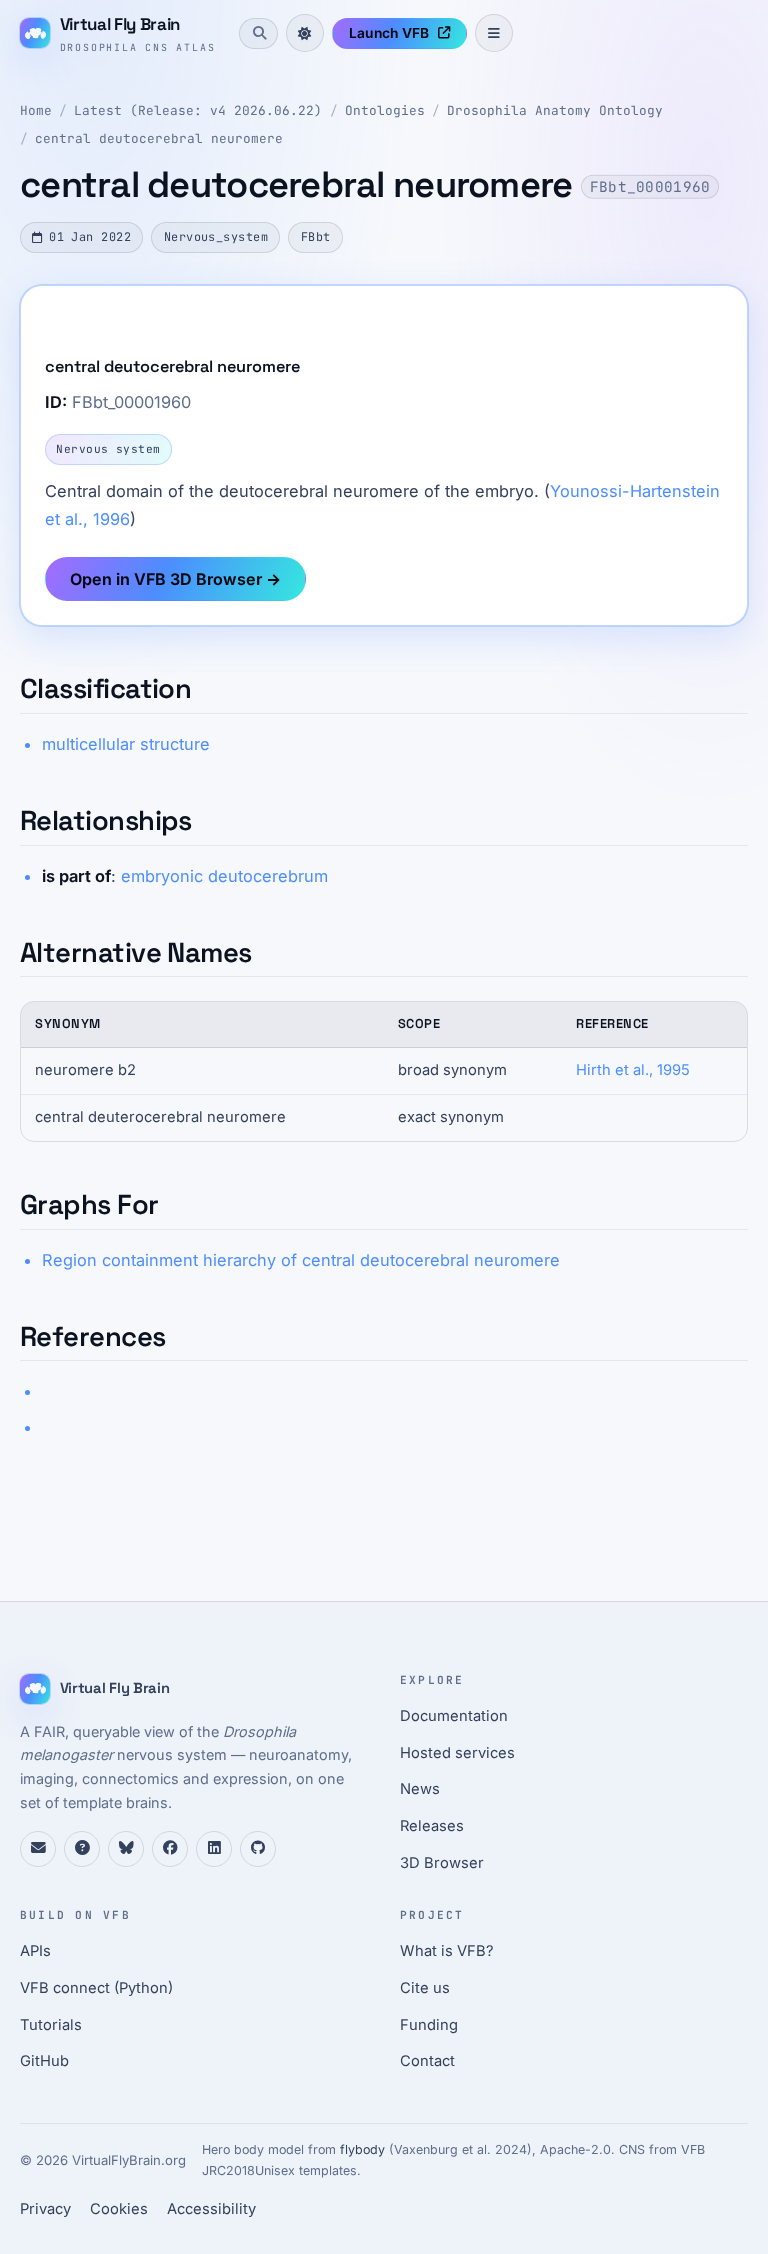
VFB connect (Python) (96, 1988)
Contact (427, 2061)
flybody (362, 2149)
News (420, 1789)
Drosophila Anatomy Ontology (555, 110)
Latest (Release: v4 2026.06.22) (198, 110)
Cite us (425, 1988)
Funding (429, 2025)
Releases (432, 1826)
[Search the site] (258, 33)
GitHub (44, 2061)
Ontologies (385, 110)
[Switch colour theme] (305, 33)
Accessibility (211, 2209)
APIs (35, 1951)
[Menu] (494, 33)
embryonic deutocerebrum (224, 876)
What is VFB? (447, 1951)
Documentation (454, 1716)
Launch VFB (389, 33)
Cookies (119, 2209)
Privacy (45, 2209)
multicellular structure (126, 744)
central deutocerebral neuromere (159, 138)
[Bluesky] (126, 1849)
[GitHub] (258, 1849)
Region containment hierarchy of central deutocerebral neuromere (301, 1260)
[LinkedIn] (214, 1849)
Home (36, 110)
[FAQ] (82, 1849)
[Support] (38, 1849)
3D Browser (442, 1863)
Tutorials (51, 2025)
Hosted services (457, 1753)
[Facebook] (170, 1849)
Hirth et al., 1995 (633, 1070)
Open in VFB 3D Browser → (175, 579)
